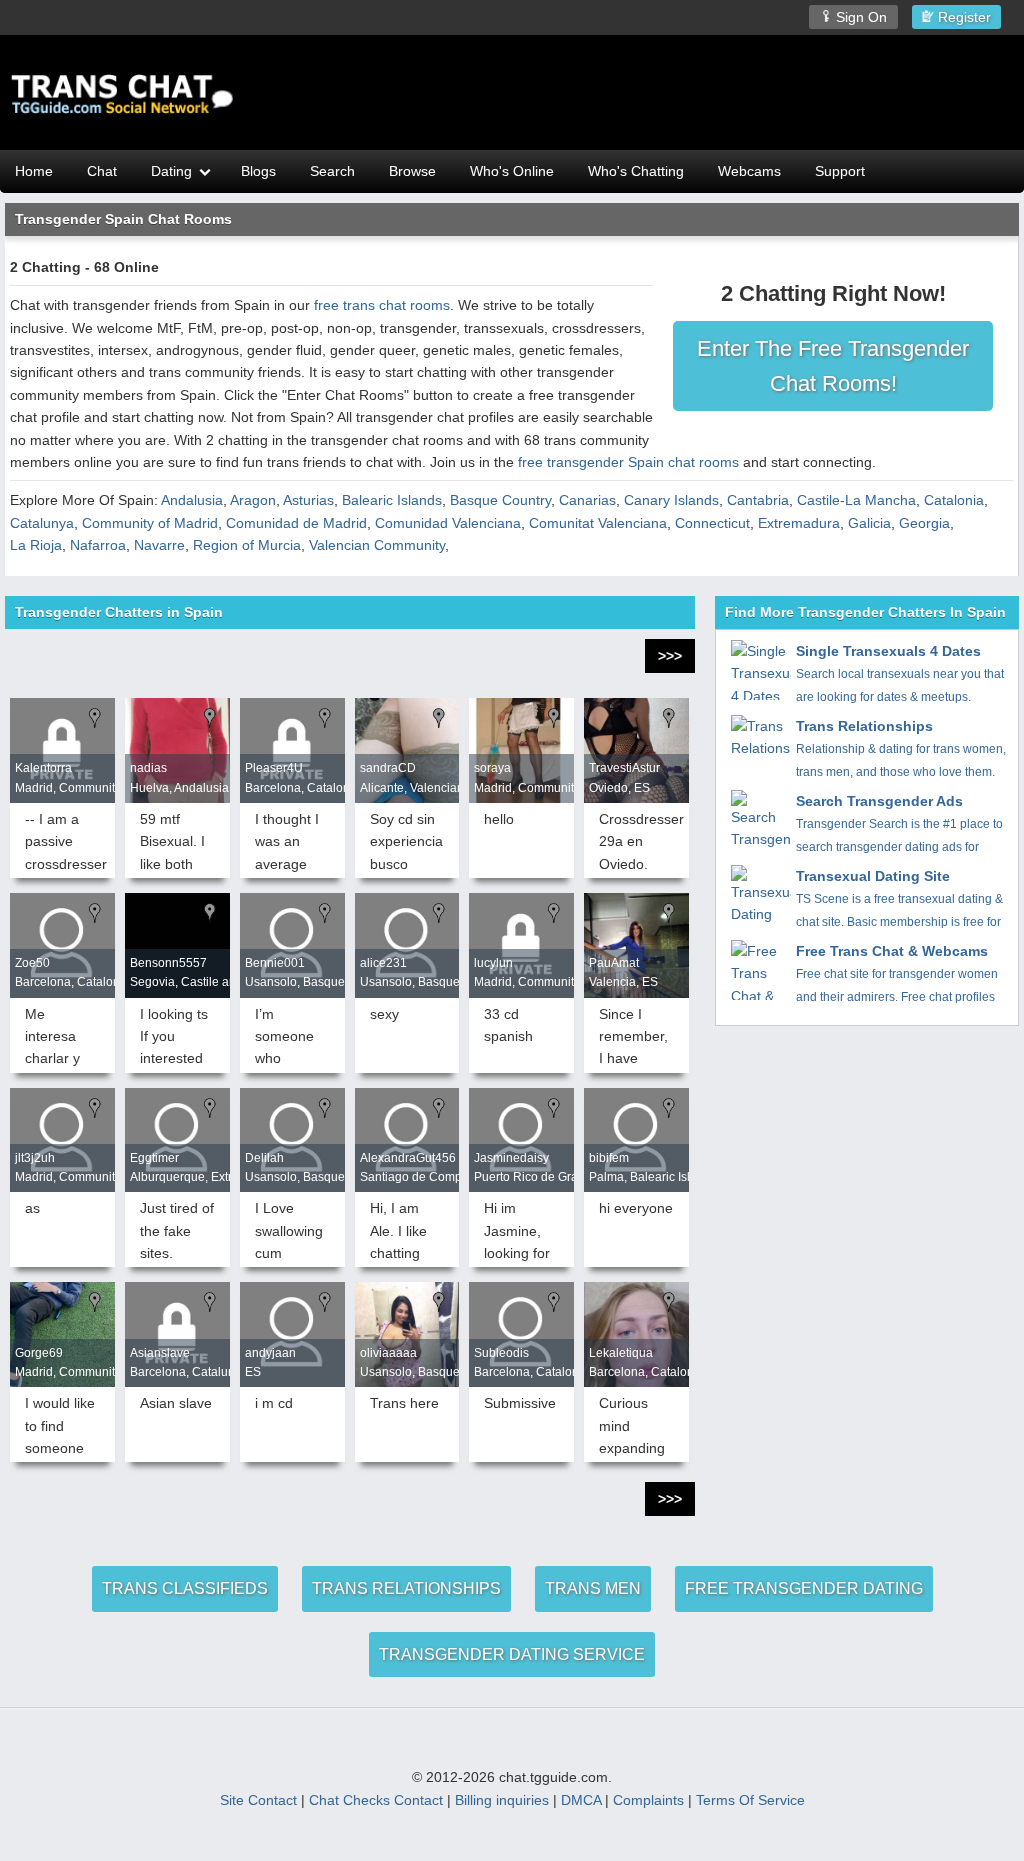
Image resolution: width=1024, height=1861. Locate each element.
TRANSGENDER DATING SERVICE (512, 1654)
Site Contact (258, 1800)
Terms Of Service (750, 1800)
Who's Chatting (636, 171)
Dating (171, 171)
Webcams (749, 171)
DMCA (581, 1800)
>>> (670, 656)
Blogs (258, 171)
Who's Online (512, 171)
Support (840, 171)
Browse (412, 171)
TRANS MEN (593, 1588)
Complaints (648, 1800)
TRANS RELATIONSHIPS (406, 1588)
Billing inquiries (502, 1800)
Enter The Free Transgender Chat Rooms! (833, 366)
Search (332, 171)
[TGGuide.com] (122, 95)
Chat (102, 171)
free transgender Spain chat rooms (628, 462)
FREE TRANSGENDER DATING (804, 1588)
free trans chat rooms (382, 305)
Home (34, 171)
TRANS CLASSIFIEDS (185, 1588)
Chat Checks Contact (376, 1800)
